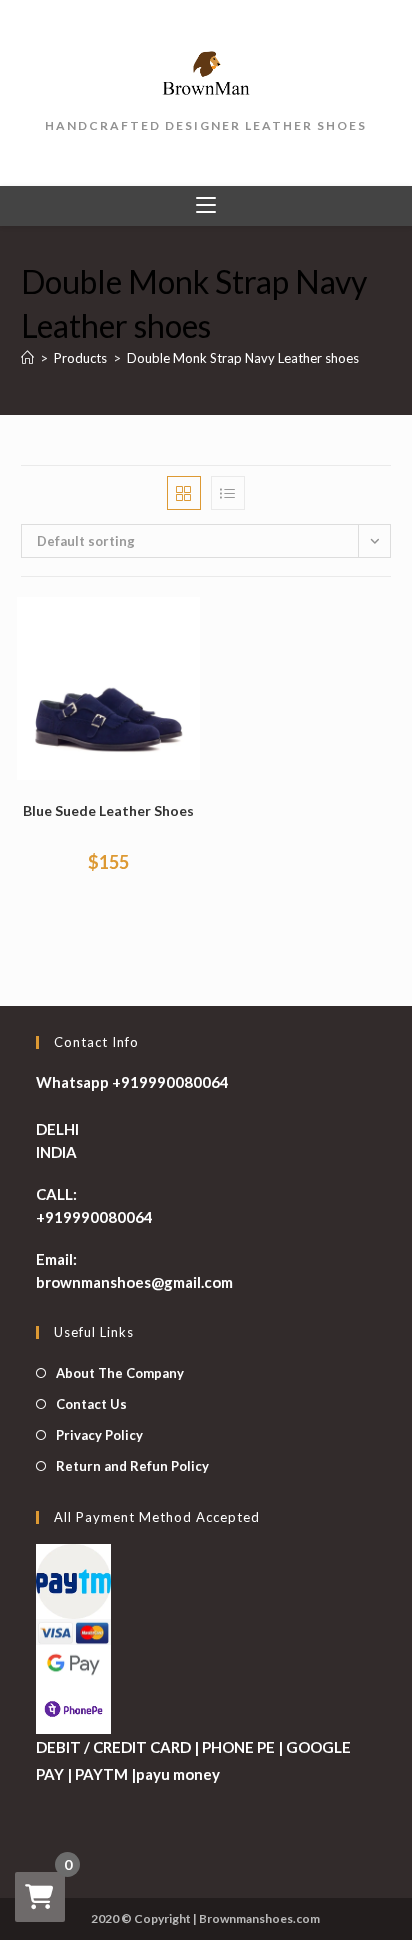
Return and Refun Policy (132, 1466)
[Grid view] (184, 493)
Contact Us (91, 1404)
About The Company (120, 1373)
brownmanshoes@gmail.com (134, 1282)
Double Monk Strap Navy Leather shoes (243, 358)
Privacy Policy (99, 1435)
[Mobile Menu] (206, 206)
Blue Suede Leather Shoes (108, 810)
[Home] (27, 358)
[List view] (228, 493)
